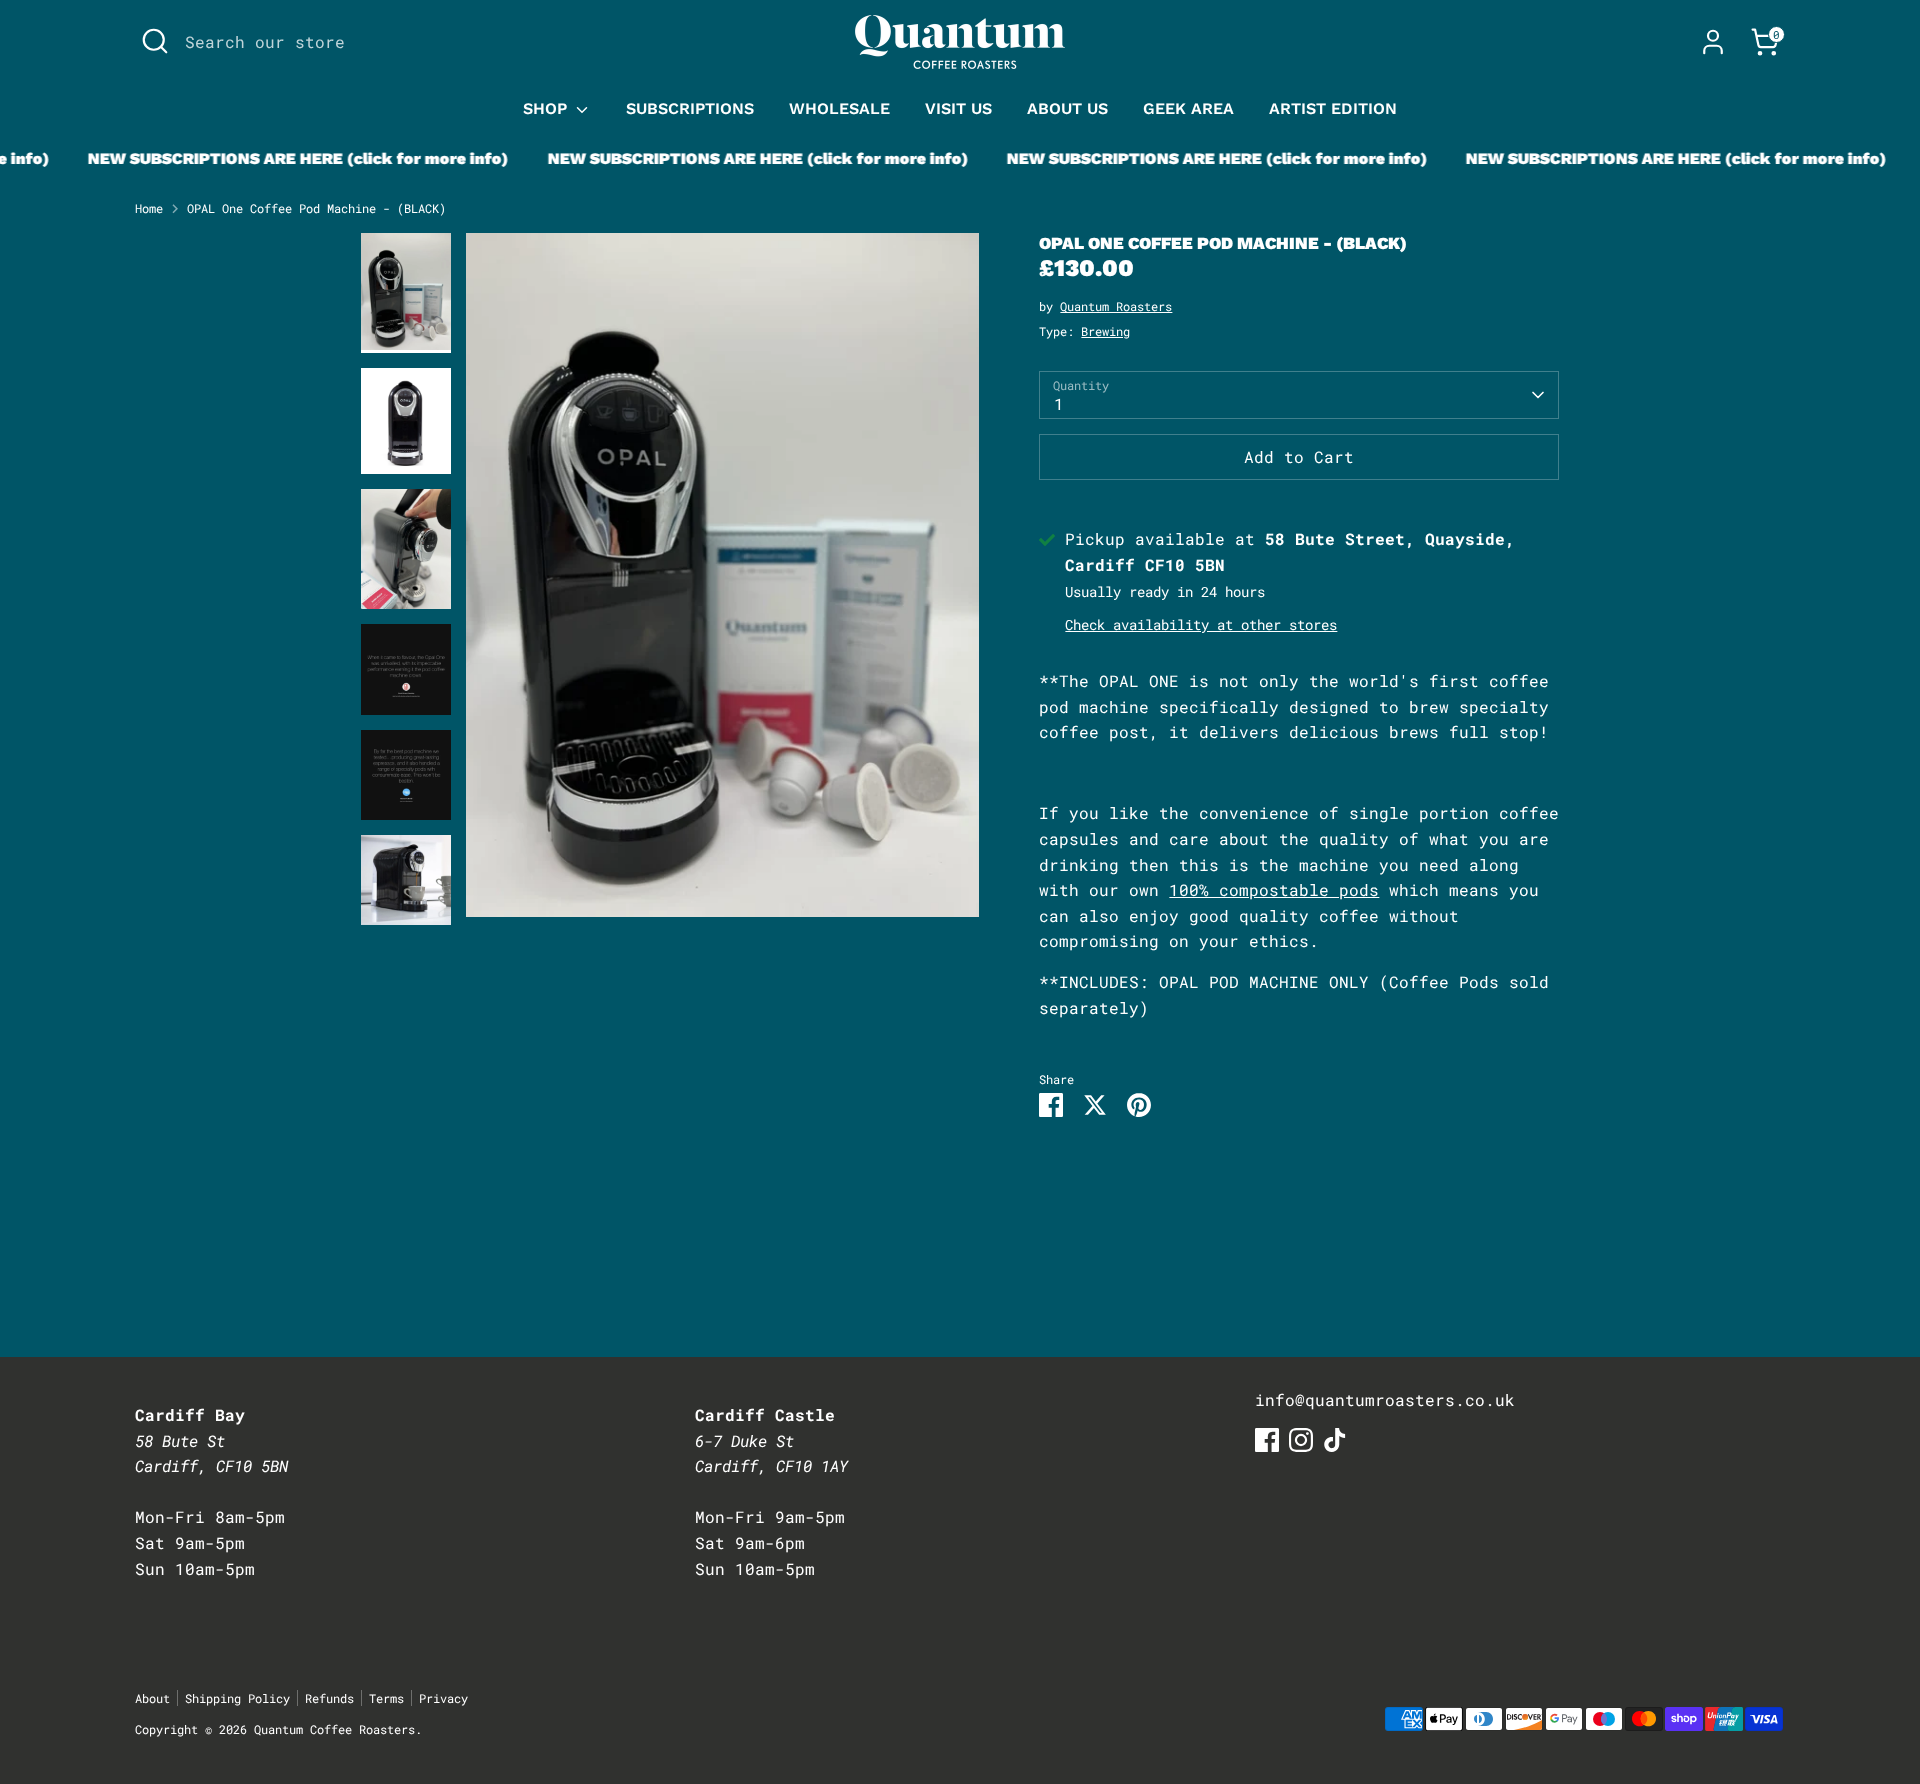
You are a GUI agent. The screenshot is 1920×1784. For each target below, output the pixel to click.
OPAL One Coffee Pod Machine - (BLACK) (316, 208)
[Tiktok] (1335, 1440)
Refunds (329, 1698)
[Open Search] (155, 41)
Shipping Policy (237, 1698)
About (152, 1698)
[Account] (1713, 42)
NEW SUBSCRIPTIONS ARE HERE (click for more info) (273, 158)
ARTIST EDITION (1333, 108)
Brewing (1105, 331)
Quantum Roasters (1116, 306)
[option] (723, 582)
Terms (386, 1698)
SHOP (547, 108)
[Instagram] (1301, 1440)
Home (149, 208)
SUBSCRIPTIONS (690, 108)
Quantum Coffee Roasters (334, 1729)
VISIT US (958, 108)
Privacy (443, 1698)
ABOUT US (1067, 108)
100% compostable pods (1274, 889)
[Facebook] (1267, 1440)
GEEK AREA (1188, 108)
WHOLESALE (839, 108)
